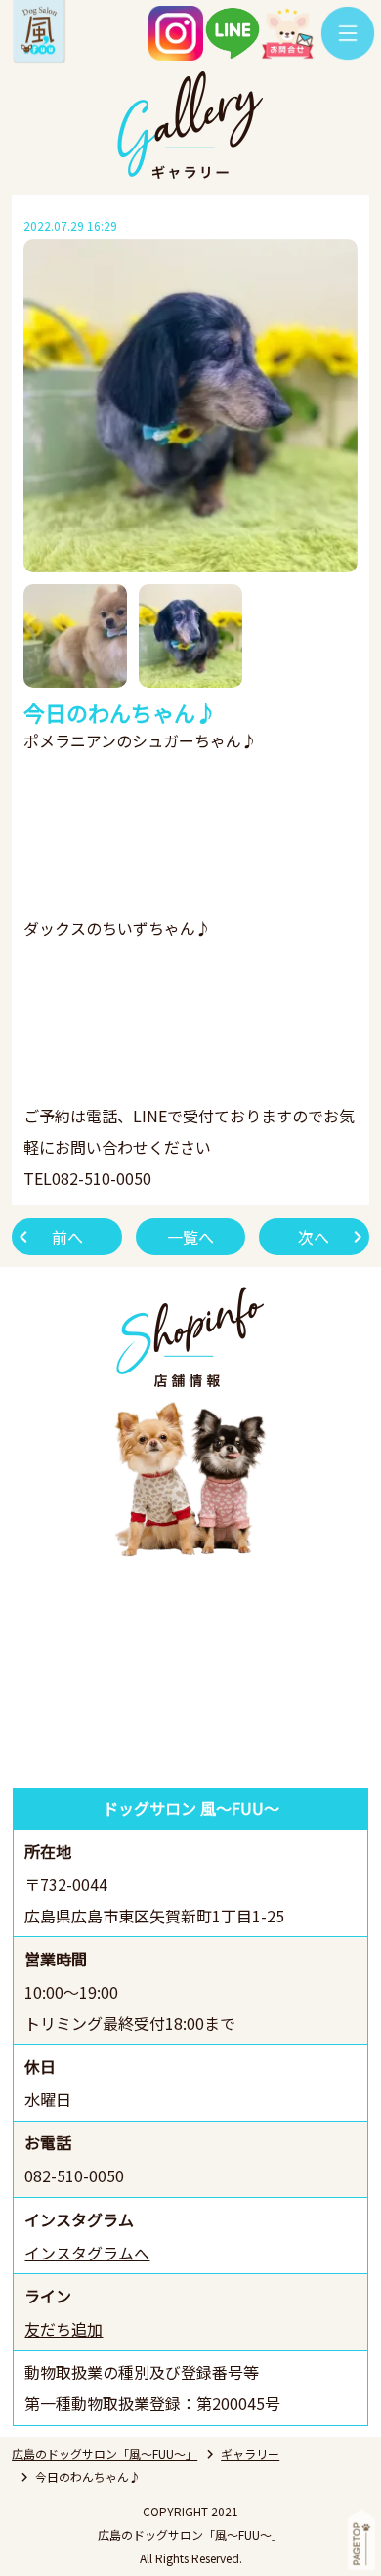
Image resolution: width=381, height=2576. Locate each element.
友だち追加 (63, 2329)
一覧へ (190, 1237)
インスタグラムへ (87, 2253)
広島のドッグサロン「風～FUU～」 (105, 2453)
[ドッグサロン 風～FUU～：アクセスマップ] (190, 1675)
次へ (314, 1237)
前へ (67, 1237)
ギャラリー (250, 2453)
